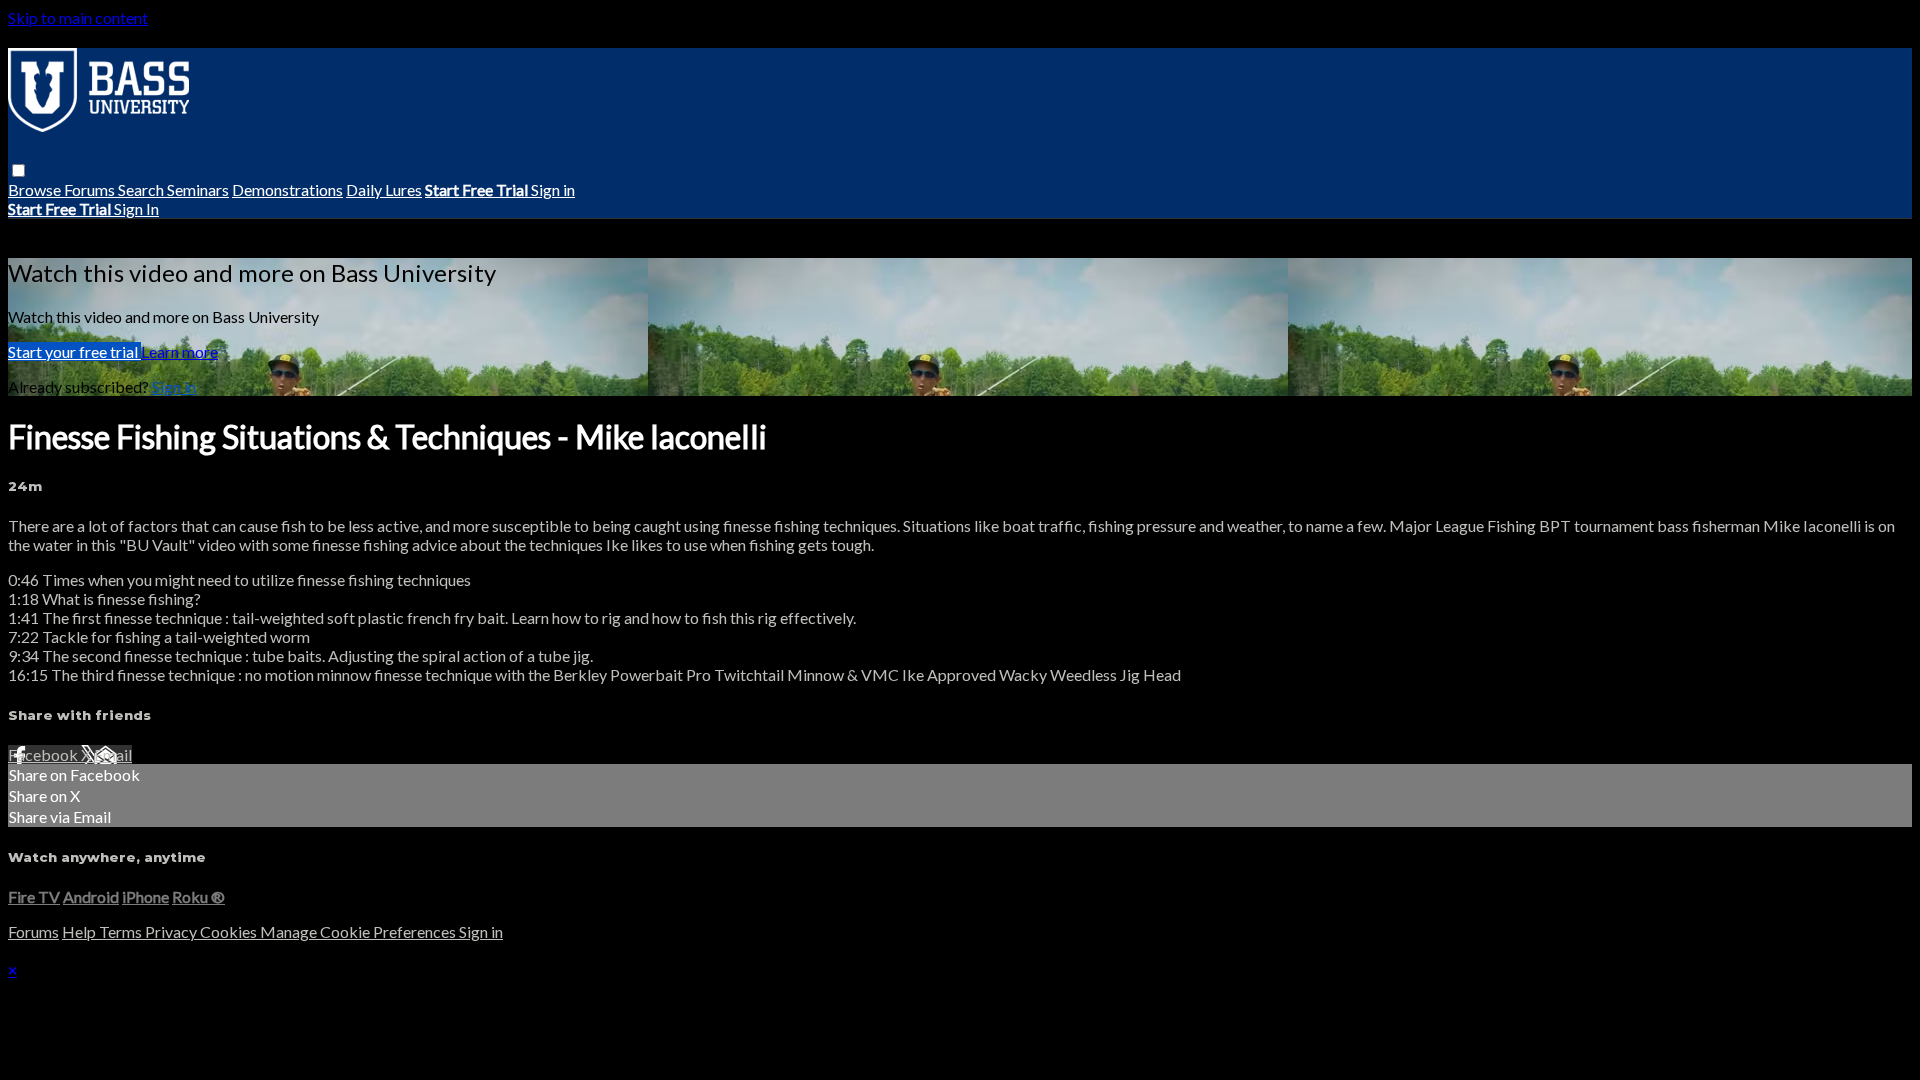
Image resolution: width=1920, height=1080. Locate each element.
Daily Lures (384, 189)
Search (142, 189)
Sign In (136, 208)
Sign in (553, 189)
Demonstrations (287, 189)
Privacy (172, 931)
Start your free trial (74, 351)
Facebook (44, 754)
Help (80, 931)
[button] (18, 170)
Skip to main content (78, 17)
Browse (36, 189)
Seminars (198, 189)
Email (113, 754)
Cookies (230, 931)
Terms (122, 931)
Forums (91, 189)
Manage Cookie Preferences (359, 931)
